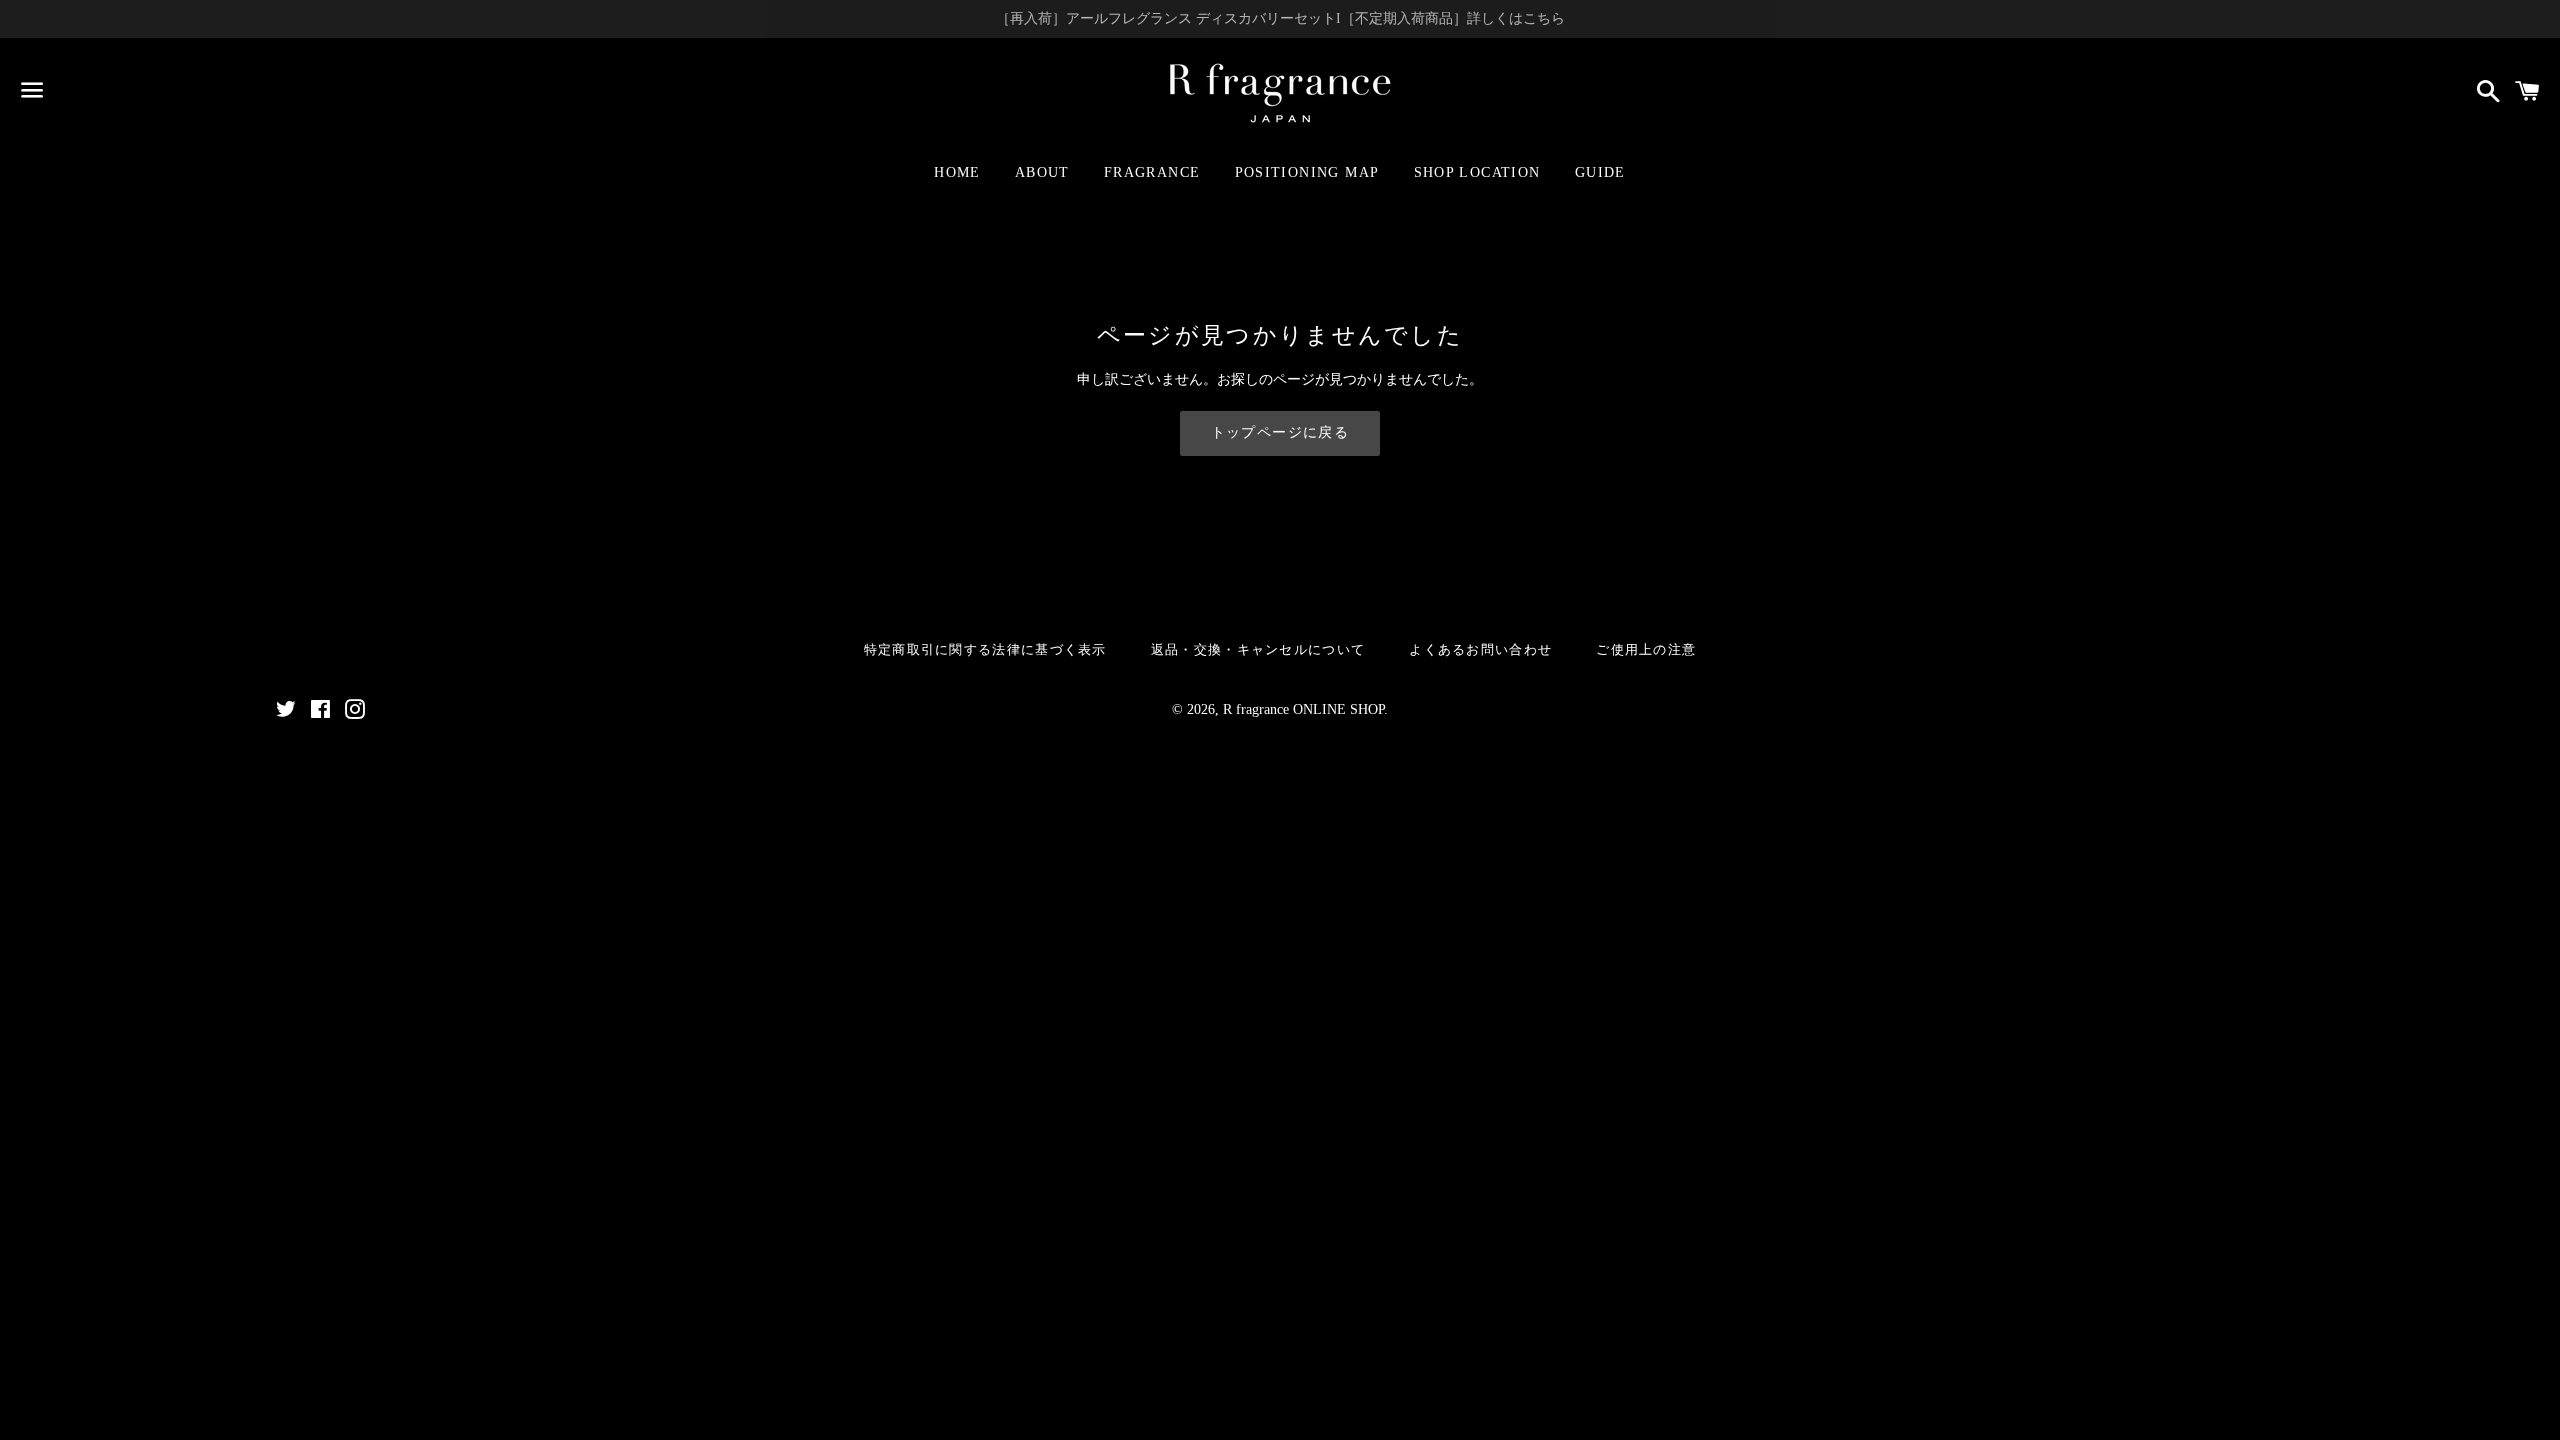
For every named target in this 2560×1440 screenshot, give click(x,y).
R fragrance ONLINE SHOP (1303, 709)
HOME (957, 172)
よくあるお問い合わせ (1480, 649)
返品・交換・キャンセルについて (1258, 649)
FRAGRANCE (1152, 172)
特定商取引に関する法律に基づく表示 (985, 649)
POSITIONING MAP (1307, 172)
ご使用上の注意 (1646, 649)
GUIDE (1600, 172)
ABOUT (1042, 172)
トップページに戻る (1280, 432)
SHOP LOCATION (1477, 172)
